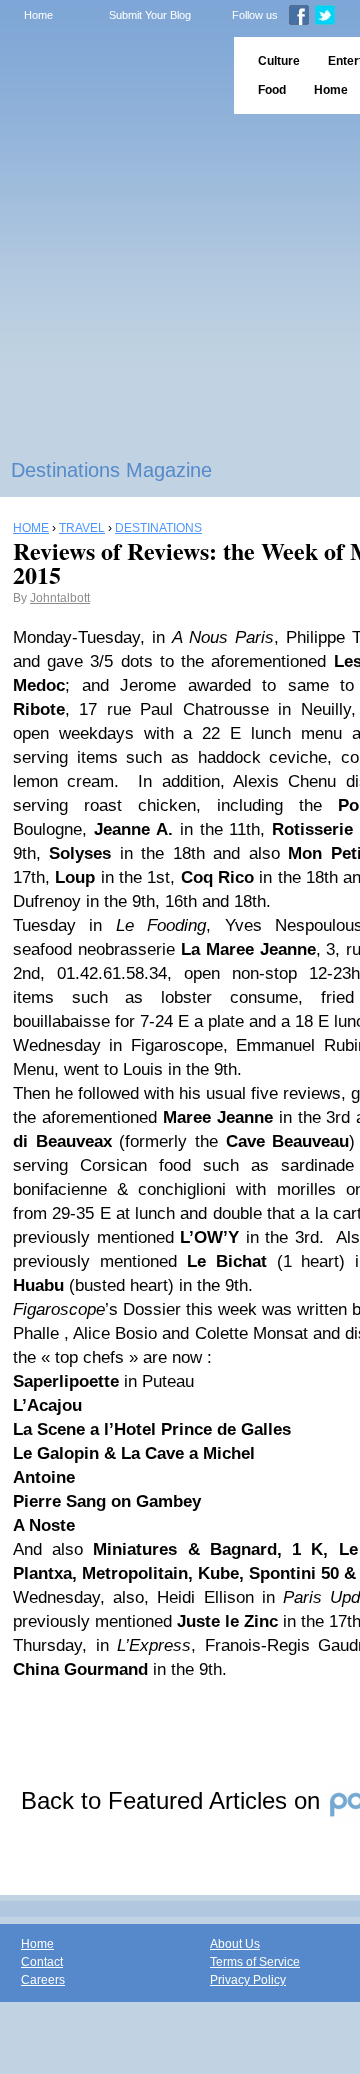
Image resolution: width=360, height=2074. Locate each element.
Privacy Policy (248, 1980)
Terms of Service (255, 1962)
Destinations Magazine (111, 470)
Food (272, 90)
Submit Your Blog (150, 15)
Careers (43, 1980)
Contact (42, 1962)
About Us (235, 1944)
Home (38, 15)
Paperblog (110, 75)
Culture (279, 61)
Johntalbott (60, 598)
